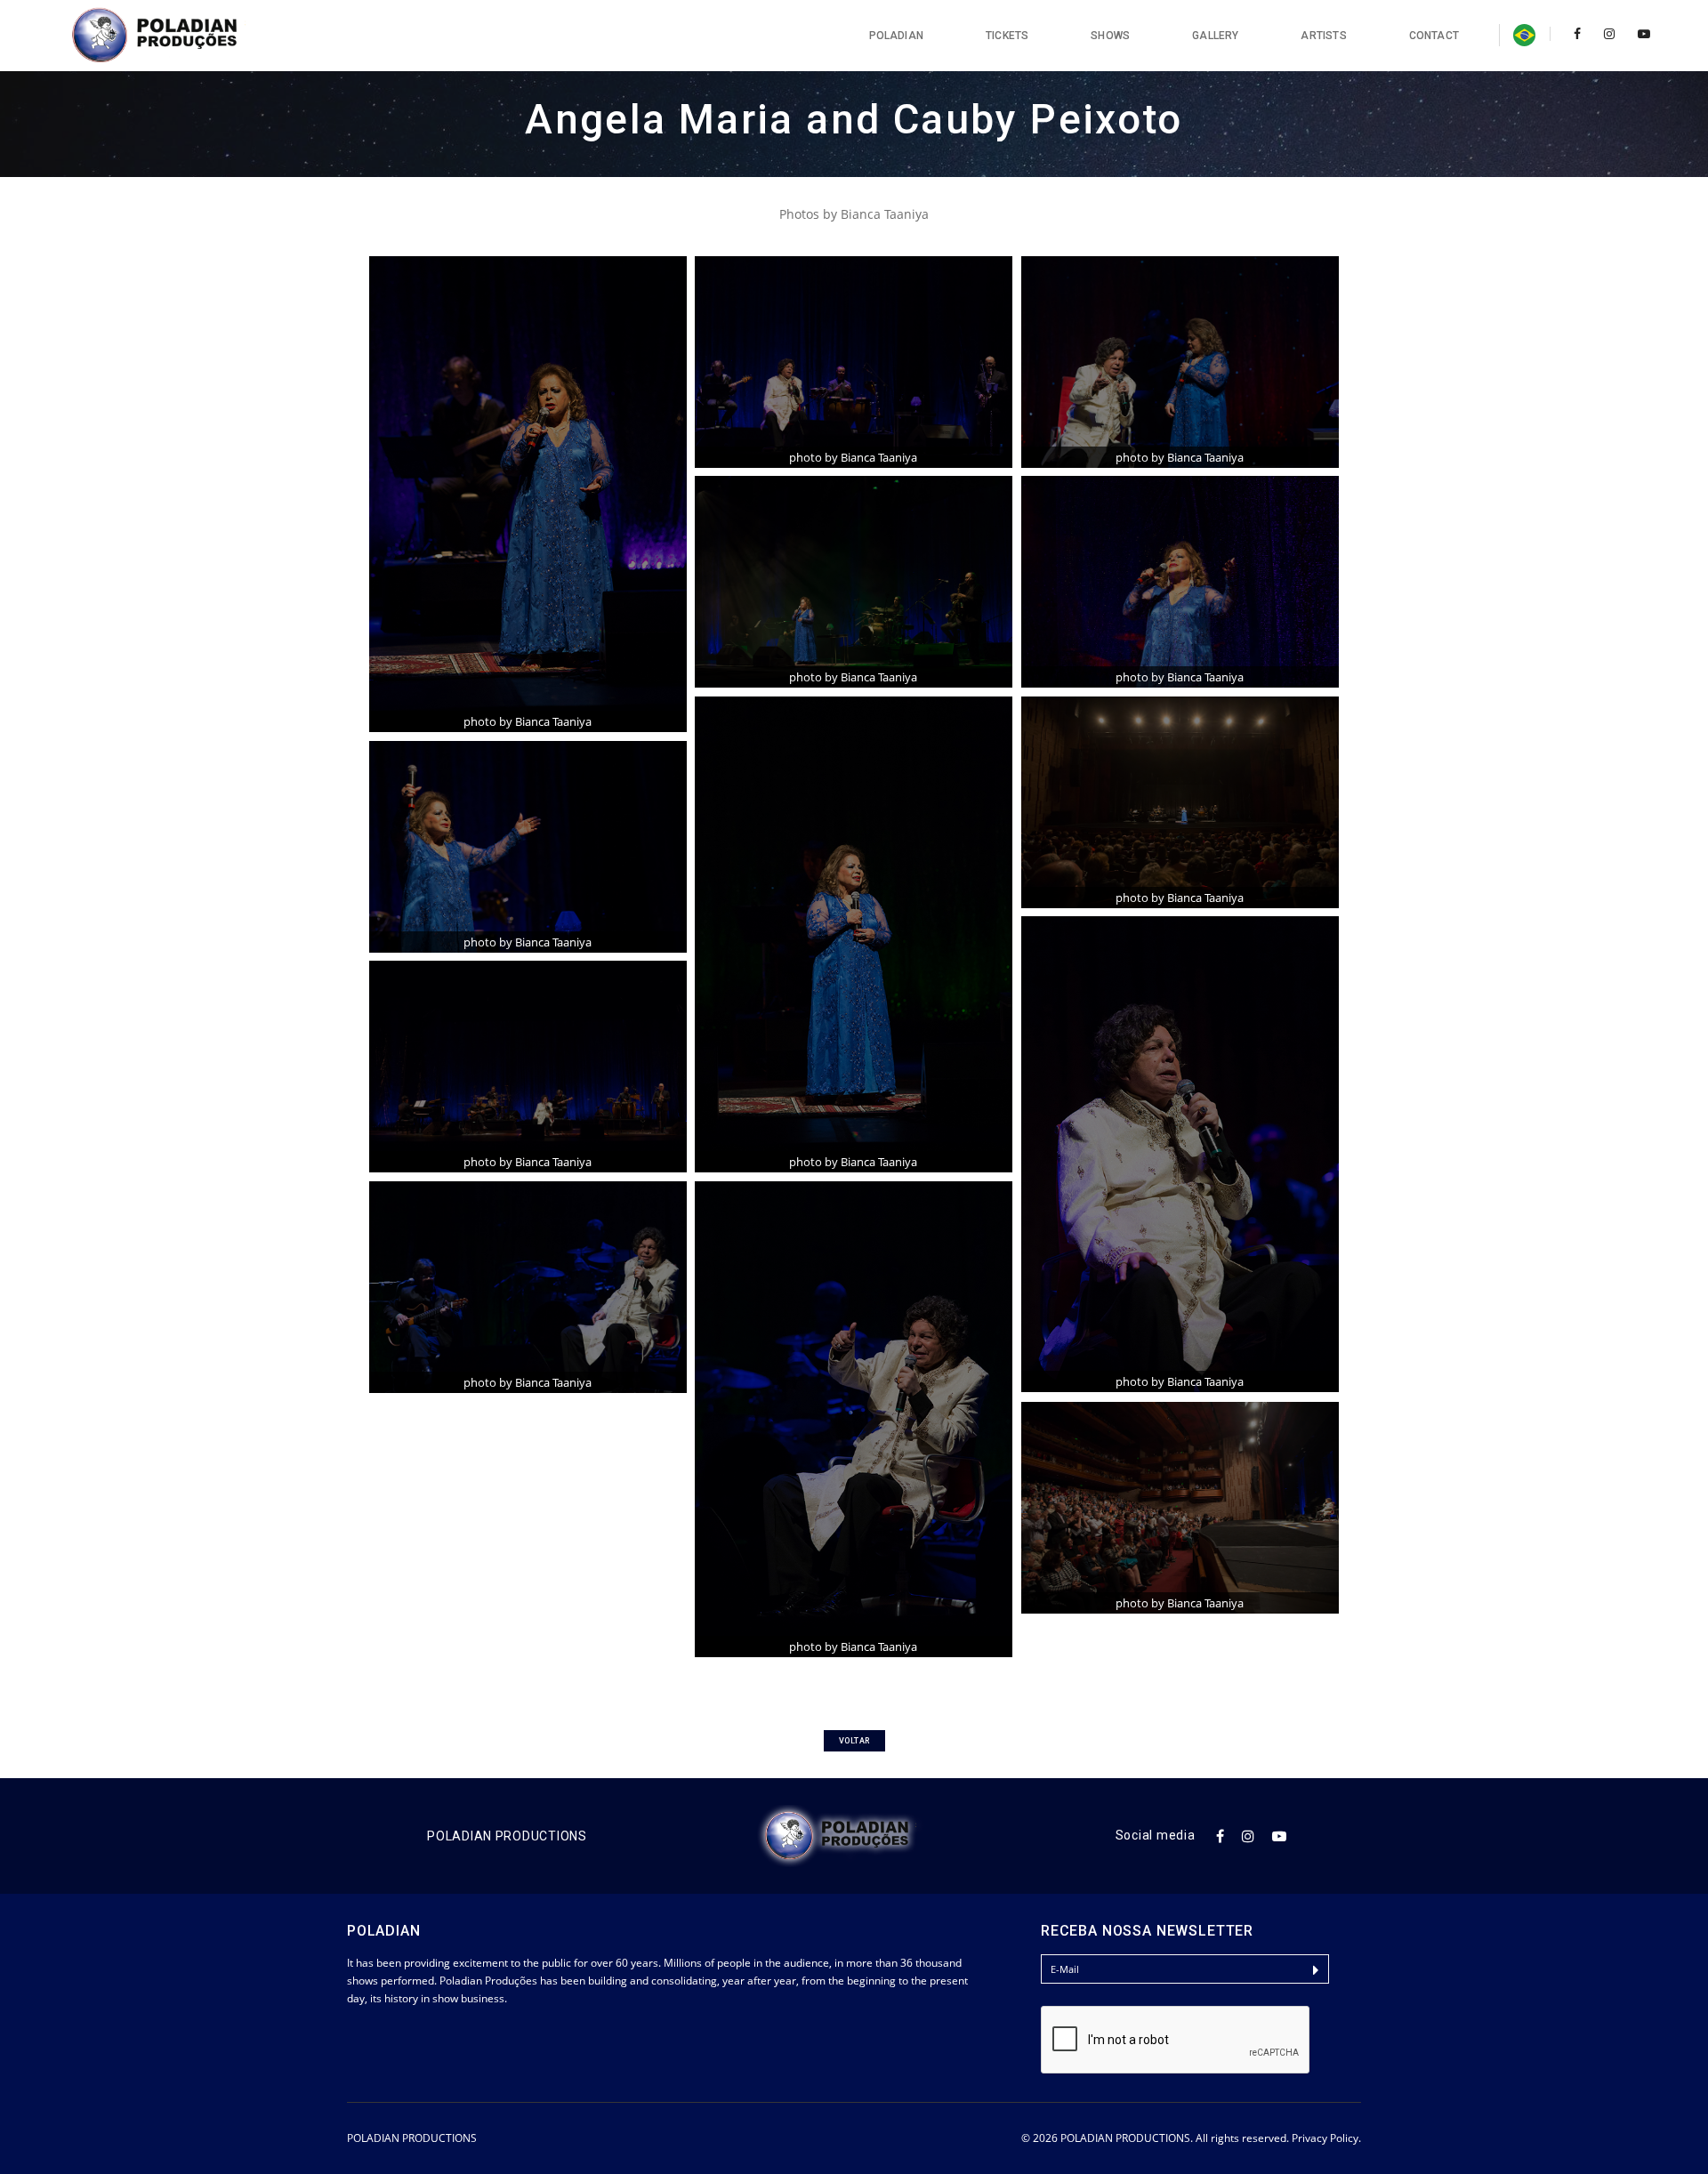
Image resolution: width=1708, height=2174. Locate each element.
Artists (1323, 36)
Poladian (896, 36)
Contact (1434, 36)
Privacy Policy (1325, 2138)
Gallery (1215, 36)
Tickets (1007, 36)
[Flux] (174, 36)
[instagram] (1609, 33)
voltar (854, 1741)
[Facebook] (1577, 33)
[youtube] (1639, 33)
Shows (1110, 36)
